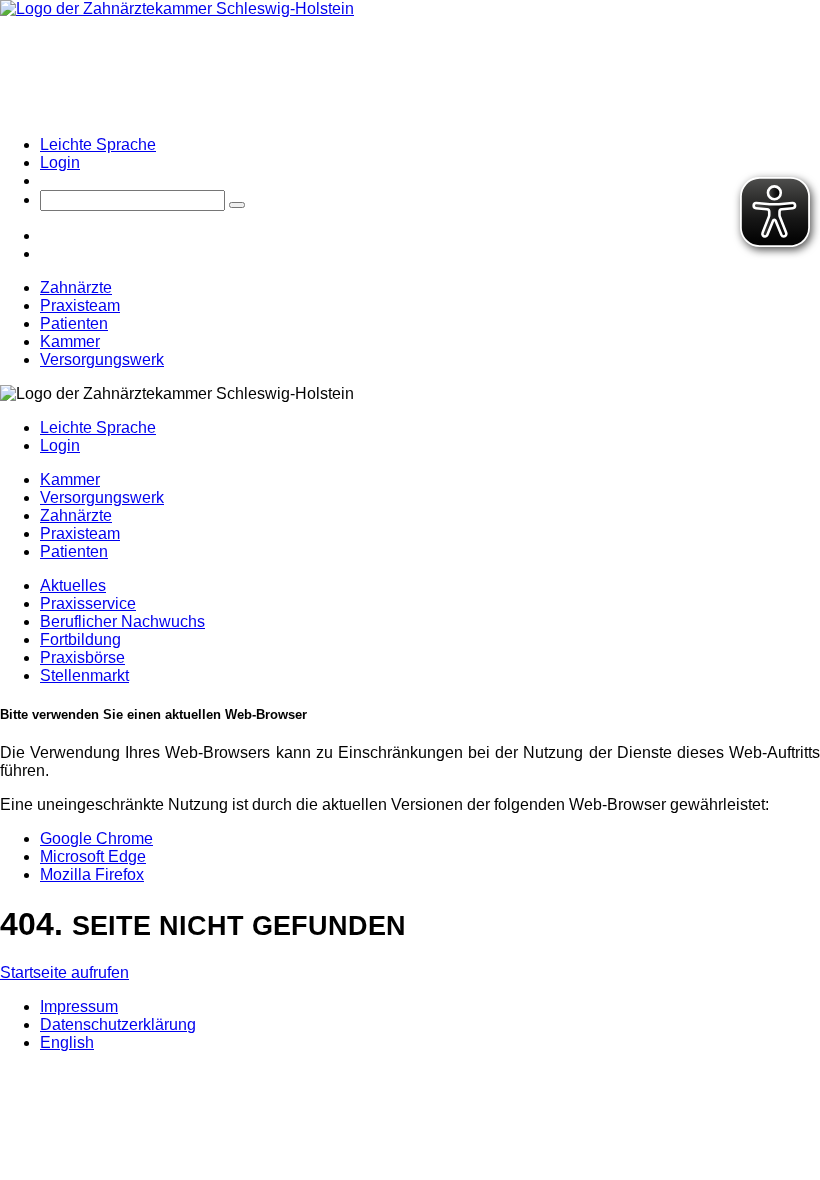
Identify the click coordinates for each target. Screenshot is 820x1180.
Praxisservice (88, 603)
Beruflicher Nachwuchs (122, 621)
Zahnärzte (76, 287)
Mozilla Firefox (92, 874)
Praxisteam (80, 305)
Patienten (74, 323)
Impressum (79, 1006)
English (67, 1042)
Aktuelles (73, 585)
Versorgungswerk (102, 359)
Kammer (70, 341)
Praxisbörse (82, 657)
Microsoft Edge (93, 856)
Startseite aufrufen (64, 972)
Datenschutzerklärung (118, 1024)
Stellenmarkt (84, 675)
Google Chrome (96, 838)
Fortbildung (80, 639)
